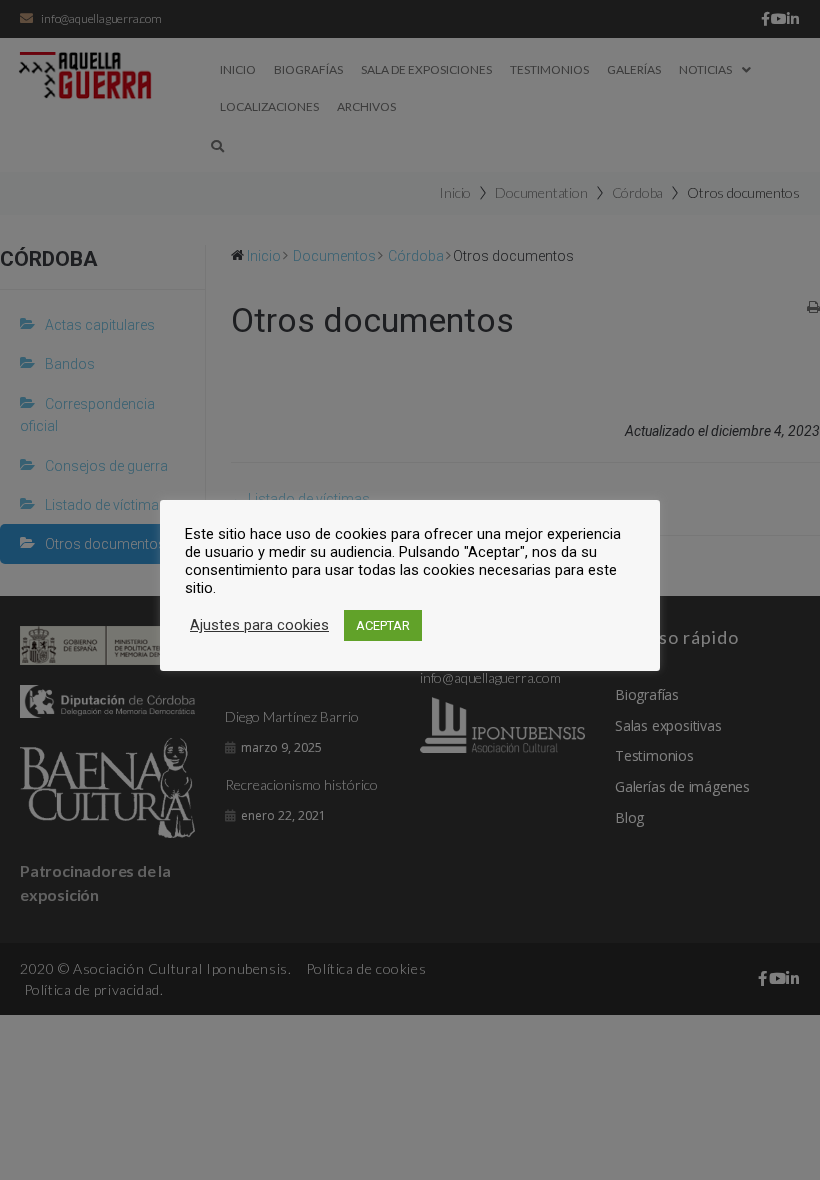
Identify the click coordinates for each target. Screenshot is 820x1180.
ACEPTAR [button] (383, 625)
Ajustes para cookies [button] (259, 625)
